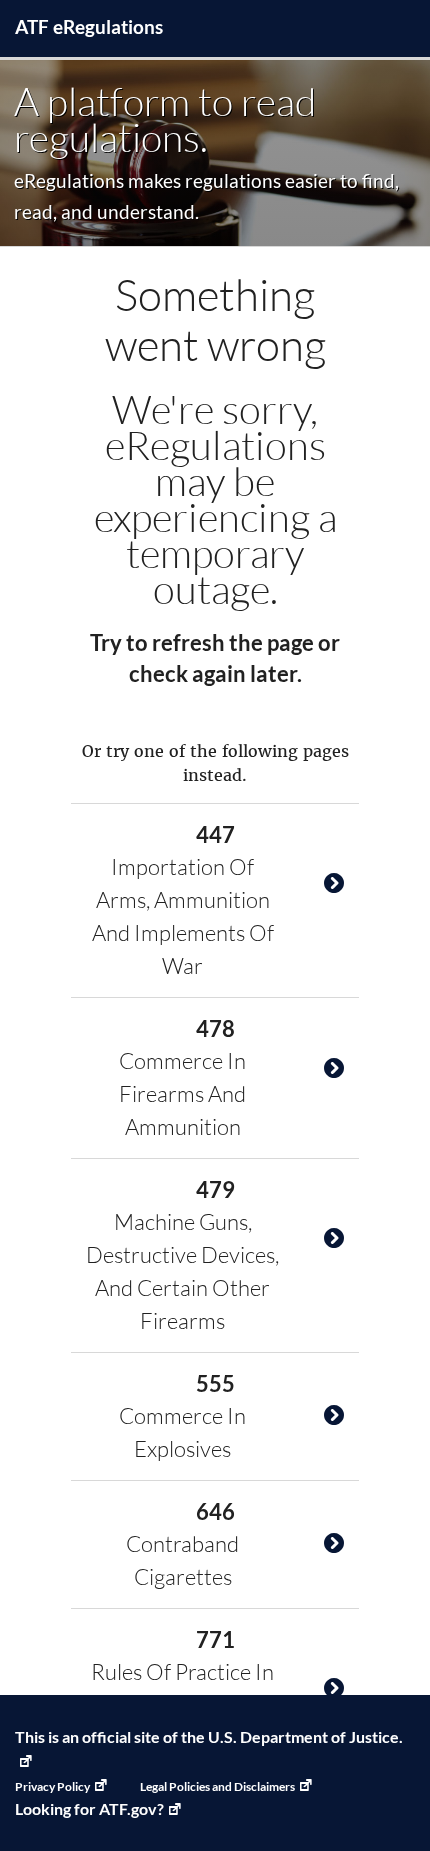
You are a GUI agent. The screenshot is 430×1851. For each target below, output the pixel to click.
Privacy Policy (52, 1786)
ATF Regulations (89, 26)
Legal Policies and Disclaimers (217, 1786)
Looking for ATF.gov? (89, 1808)
